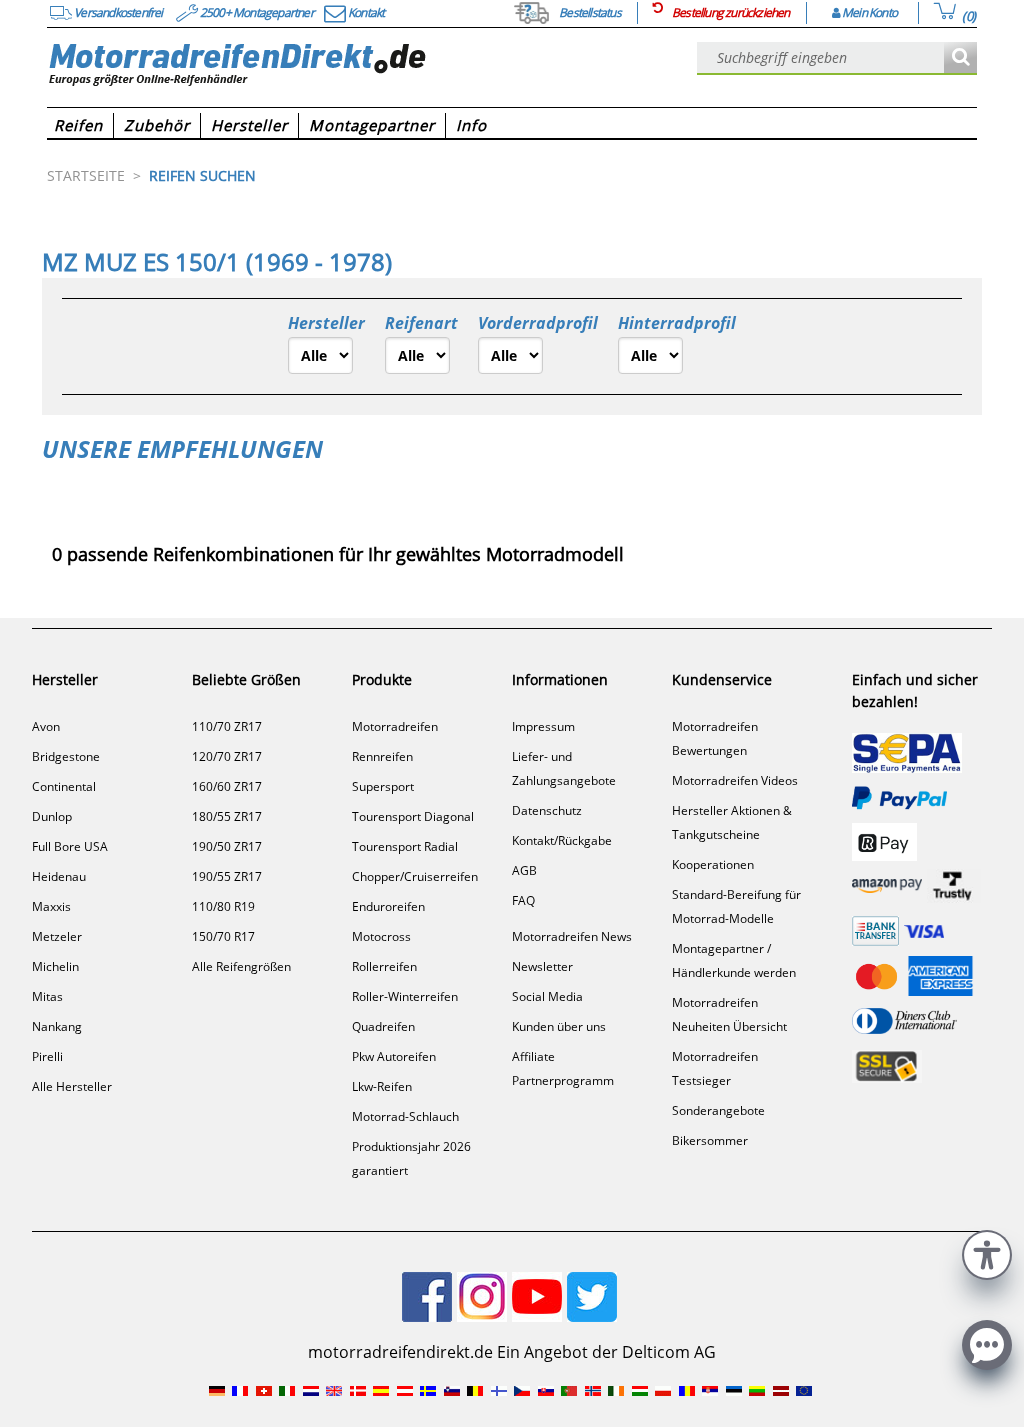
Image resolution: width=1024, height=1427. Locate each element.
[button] (987, 1252)
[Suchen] (960, 58)
